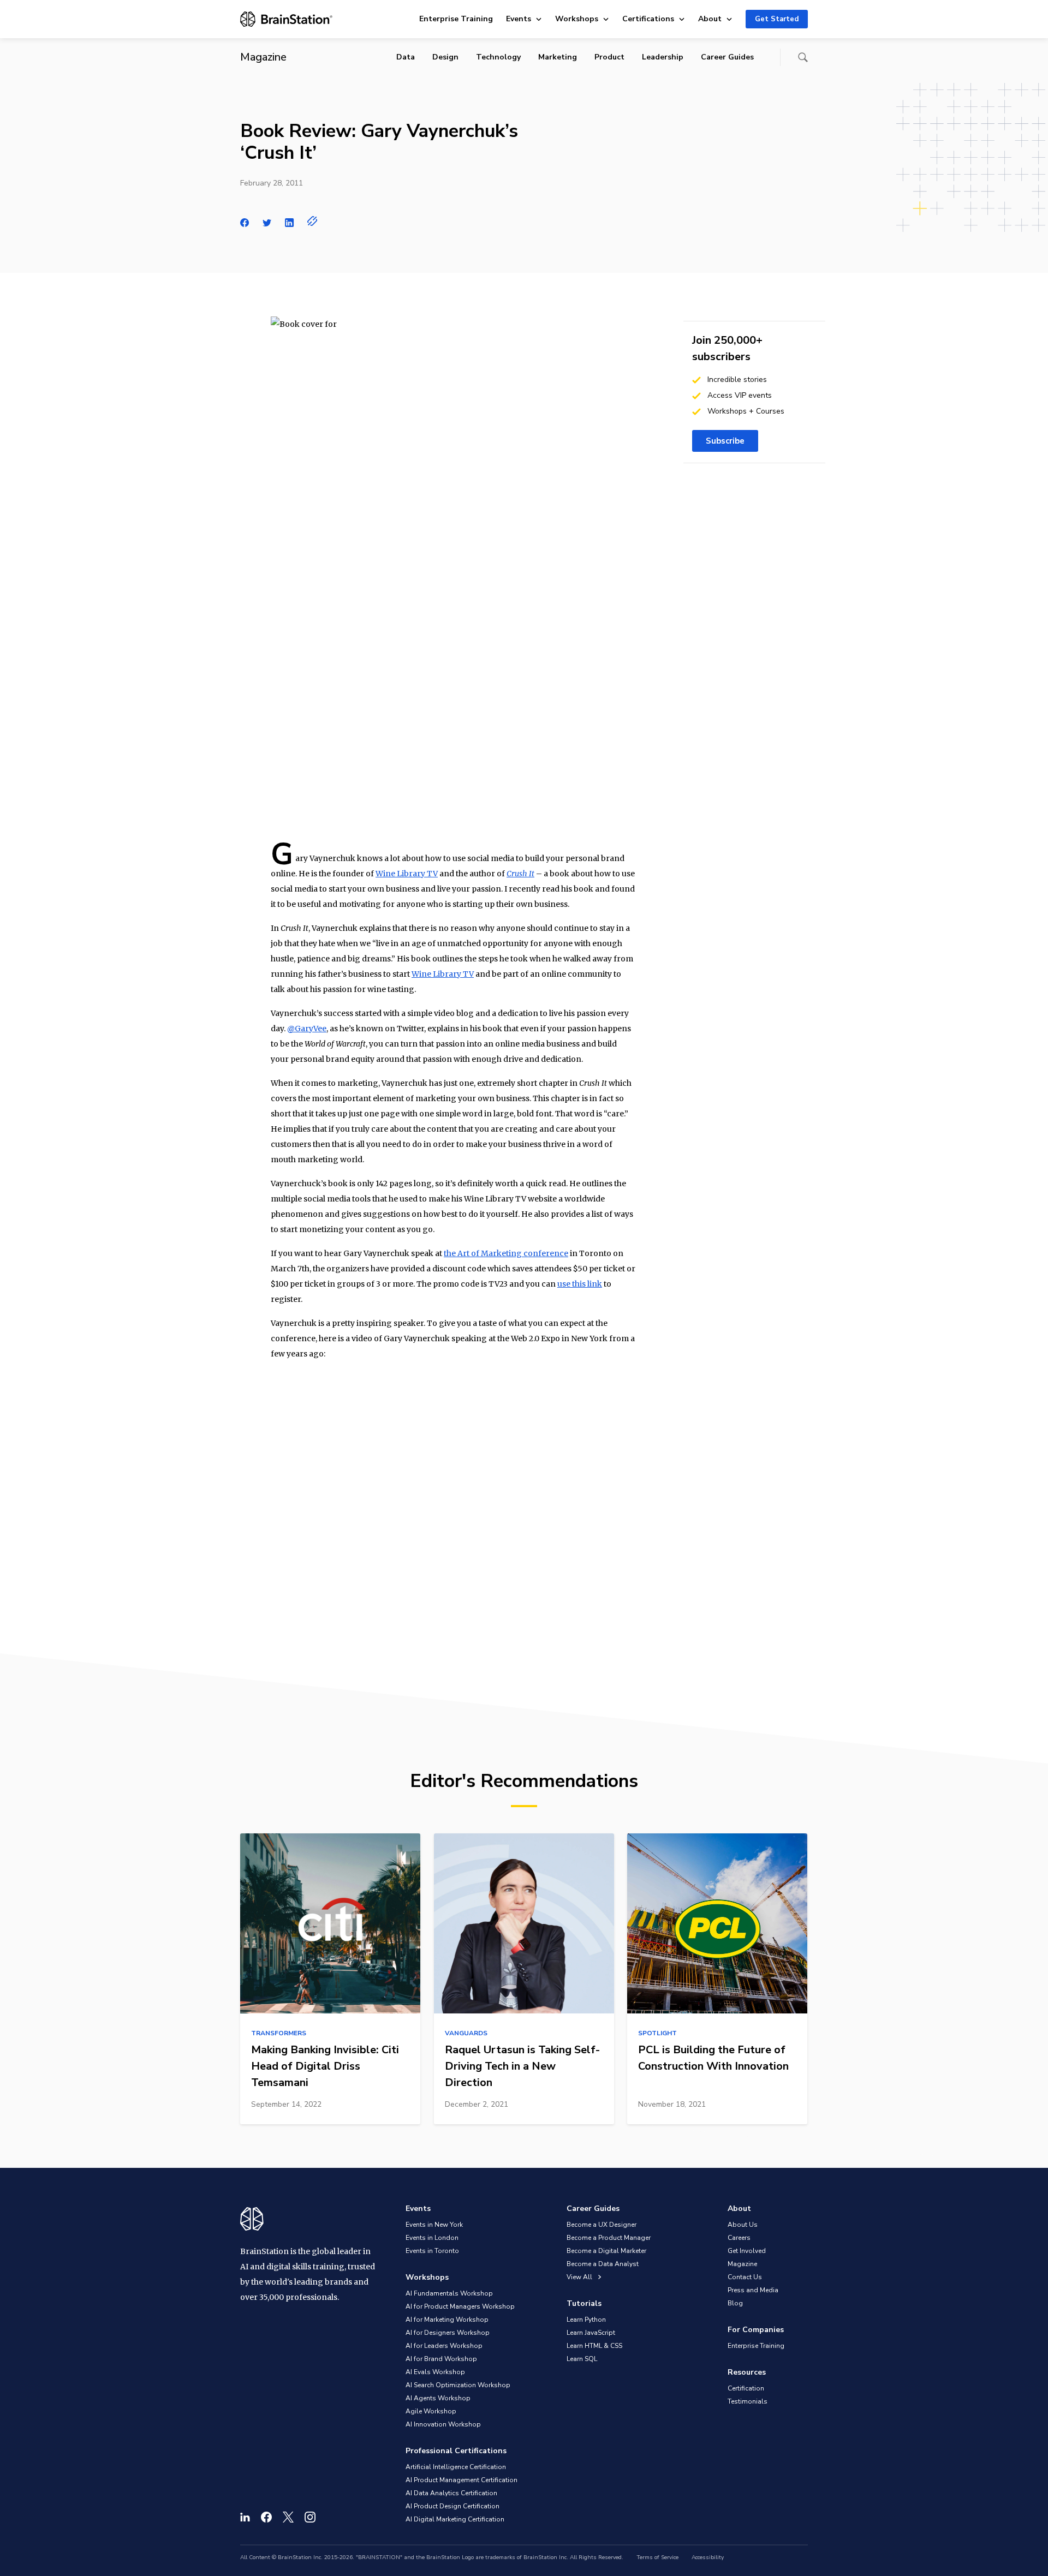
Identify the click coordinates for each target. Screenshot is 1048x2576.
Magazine (742, 2264)
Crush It (520, 874)
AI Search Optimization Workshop (458, 2385)
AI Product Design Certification (452, 2506)
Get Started (777, 19)
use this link (580, 1284)
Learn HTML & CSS (594, 2346)
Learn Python (586, 2320)
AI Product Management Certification (462, 2480)
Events (519, 19)
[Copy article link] (312, 221)
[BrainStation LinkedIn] (245, 2517)
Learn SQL (582, 2359)
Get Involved (747, 2251)
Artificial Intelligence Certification (456, 2467)
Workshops (577, 19)
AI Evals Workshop (435, 2372)
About (710, 19)
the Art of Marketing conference (506, 1253)
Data (406, 57)
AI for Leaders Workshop (444, 2346)
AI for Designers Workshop (448, 2333)
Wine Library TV (407, 874)
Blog (735, 2303)
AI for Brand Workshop (441, 2359)
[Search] (803, 57)
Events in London (432, 2238)
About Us (743, 2225)
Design (445, 57)
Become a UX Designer (602, 2225)
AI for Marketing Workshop (447, 2320)
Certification (746, 2388)
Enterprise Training (456, 19)
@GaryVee (307, 1029)
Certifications (648, 19)
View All (580, 2277)
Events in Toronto (432, 2251)
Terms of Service (657, 2557)
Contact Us (745, 2277)
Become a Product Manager (609, 2238)
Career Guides (727, 57)
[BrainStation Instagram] (310, 2517)
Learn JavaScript (591, 2333)
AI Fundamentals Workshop (449, 2293)
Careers (739, 2238)
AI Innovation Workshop (443, 2424)
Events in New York (434, 2225)
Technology (498, 57)
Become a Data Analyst (603, 2264)
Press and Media (753, 2290)
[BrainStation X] (288, 2517)
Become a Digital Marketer (606, 2251)
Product (609, 57)
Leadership (663, 57)
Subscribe (725, 441)
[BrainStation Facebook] (266, 2517)
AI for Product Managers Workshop (460, 2306)
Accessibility (708, 2557)
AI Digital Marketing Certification (455, 2519)
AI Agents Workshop (438, 2398)
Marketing (558, 57)
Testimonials (748, 2401)
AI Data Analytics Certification (451, 2493)
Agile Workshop (431, 2411)
